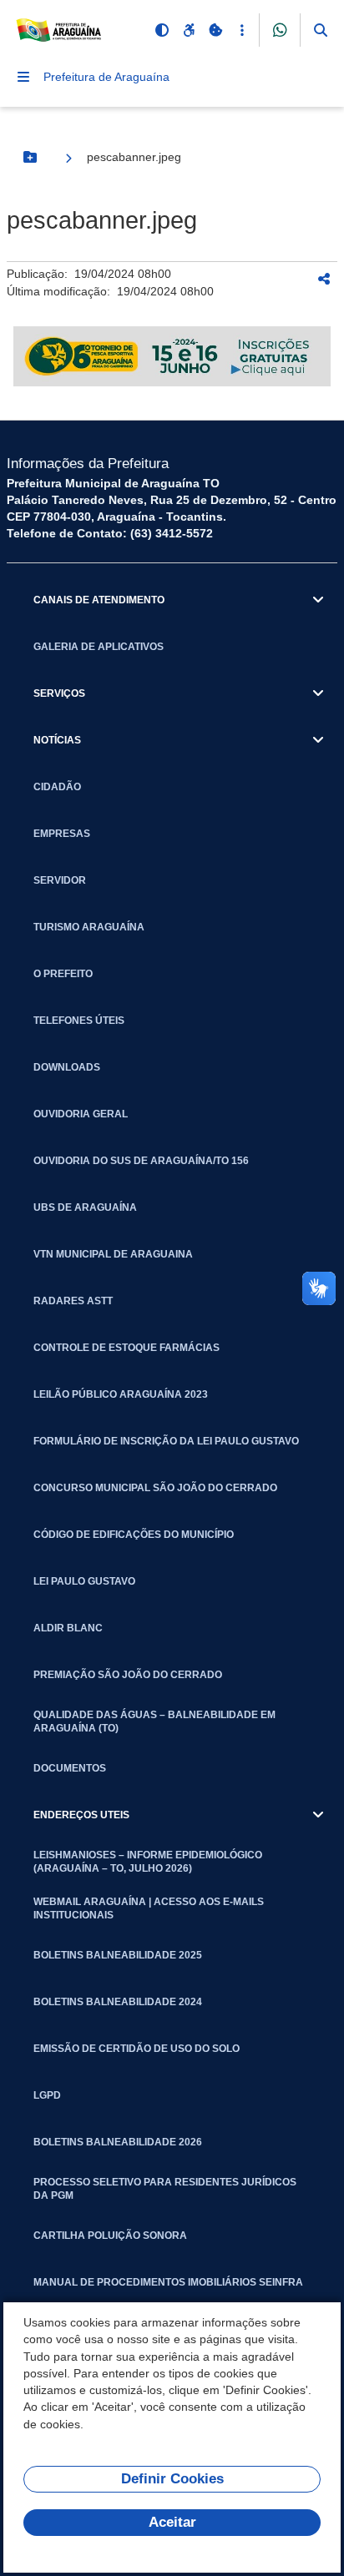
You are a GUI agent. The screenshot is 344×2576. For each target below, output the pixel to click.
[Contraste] (162, 30)
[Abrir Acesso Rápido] (242, 30)
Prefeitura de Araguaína (106, 77)
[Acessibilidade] (189, 30)
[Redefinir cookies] (215, 30)
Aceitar (172, 2522)
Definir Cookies (172, 2479)
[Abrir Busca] (321, 30)
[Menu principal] (23, 77)
